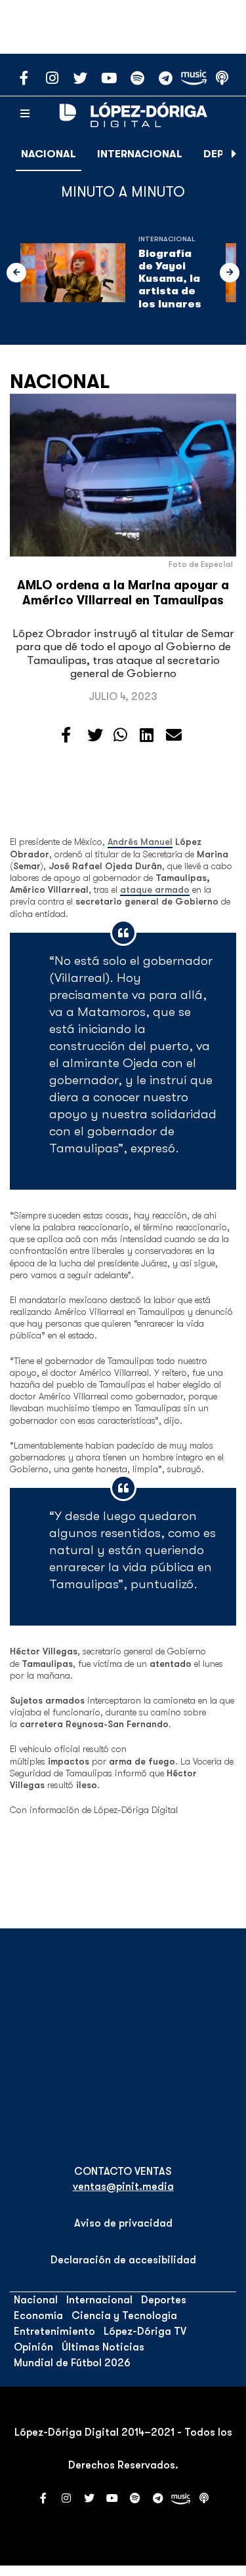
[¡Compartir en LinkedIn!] (147, 735)
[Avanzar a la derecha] (234, 154)
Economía (38, 2316)
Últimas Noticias (103, 2347)
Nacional (49, 154)
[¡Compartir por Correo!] (174, 735)
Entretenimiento (54, 2332)
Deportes (164, 2300)
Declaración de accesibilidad (123, 2260)
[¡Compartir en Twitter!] (95, 735)
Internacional (140, 154)
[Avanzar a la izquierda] (16, 273)
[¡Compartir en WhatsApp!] (120, 735)
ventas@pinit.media (123, 2187)
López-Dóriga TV (145, 2332)
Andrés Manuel (140, 842)
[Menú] (25, 114)
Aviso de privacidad (123, 2223)
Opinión (33, 2347)
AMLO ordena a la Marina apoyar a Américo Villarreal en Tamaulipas (123, 593)
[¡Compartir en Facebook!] (66, 735)
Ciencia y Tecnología (124, 2316)
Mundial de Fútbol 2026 (72, 2363)
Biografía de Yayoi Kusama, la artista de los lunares (170, 279)
